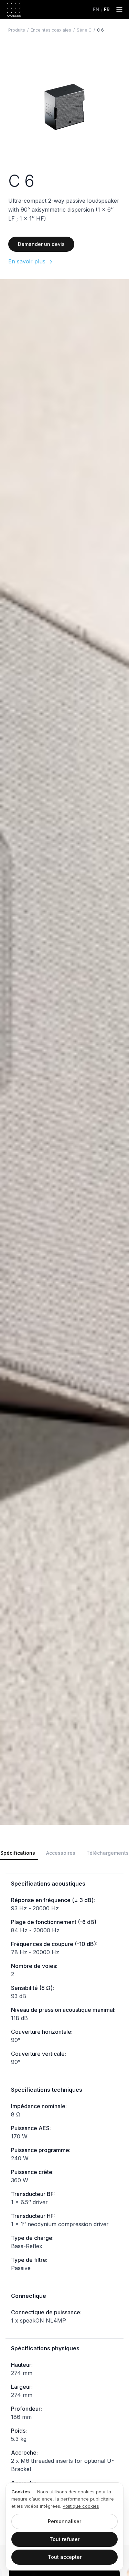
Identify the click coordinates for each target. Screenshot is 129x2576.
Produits (17, 30)
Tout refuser (64, 2539)
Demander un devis (41, 244)
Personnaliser (64, 2521)
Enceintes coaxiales (51, 30)
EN (96, 9)
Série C (84, 30)
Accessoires (61, 1853)
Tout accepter (65, 2557)
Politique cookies (81, 2506)
